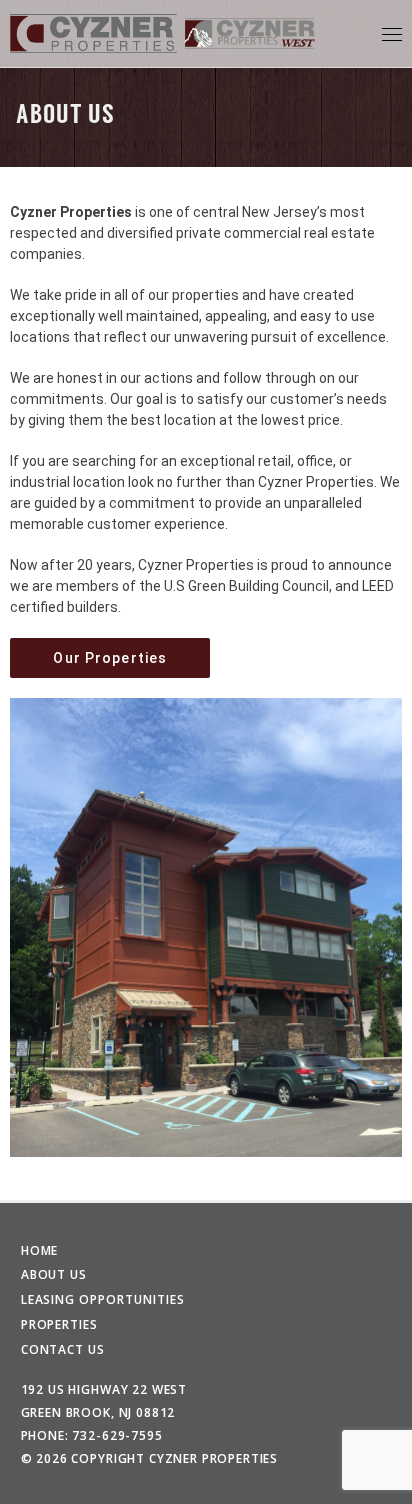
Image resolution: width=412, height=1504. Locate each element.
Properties (60, 1324)
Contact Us (63, 1349)
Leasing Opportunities (103, 1299)
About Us (54, 1274)
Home (40, 1250)
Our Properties (110, 658)
